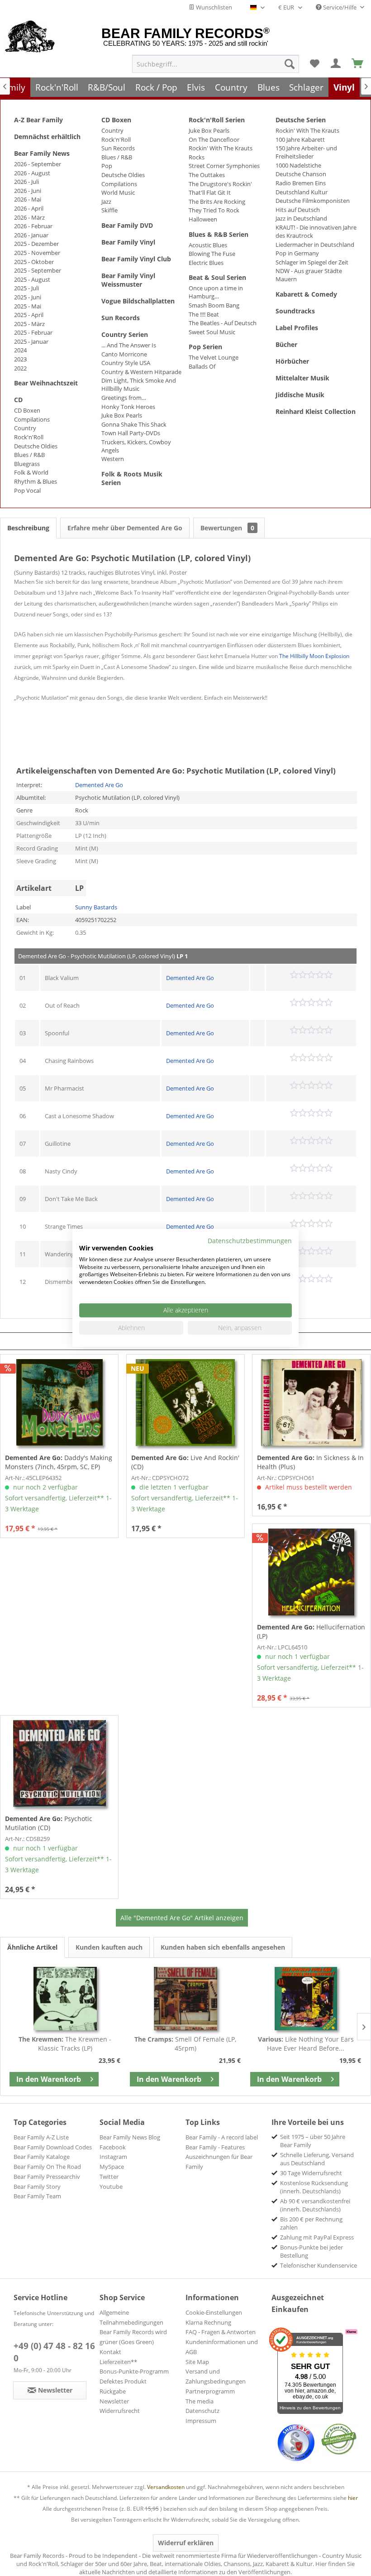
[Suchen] (290, 64)
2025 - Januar (31, 341)
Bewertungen (227, 528)
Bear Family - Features (215, 2147)
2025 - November (37, 253)
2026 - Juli (26, 182)
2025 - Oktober (34, 262)
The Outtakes (207, 175)
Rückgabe (113, 2391)
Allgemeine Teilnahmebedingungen (131, 2317)
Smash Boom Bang (214, 305)
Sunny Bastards (96, 907)
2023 (20, 359)
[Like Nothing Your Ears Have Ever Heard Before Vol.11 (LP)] (306, 1999)
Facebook (113, 2147)
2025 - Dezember (36, 244)
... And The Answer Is (129, 345)
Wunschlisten (213, 7)
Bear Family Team (37, 2196)
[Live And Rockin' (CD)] (185, 1403)
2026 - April (29, 208)
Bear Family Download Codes (53, 2147)
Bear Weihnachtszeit (46, 383)
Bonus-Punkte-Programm (134, 2371)
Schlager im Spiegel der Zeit (312, 262)
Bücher (286, 344)
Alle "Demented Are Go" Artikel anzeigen (182, 1918)
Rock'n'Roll (29, 437)
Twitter (109, 2177)
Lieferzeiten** (118, 2362)
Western (113, 459)
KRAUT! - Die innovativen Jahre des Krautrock (316, 231)
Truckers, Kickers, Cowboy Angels (136, 446)
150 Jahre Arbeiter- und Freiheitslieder (306, 152)
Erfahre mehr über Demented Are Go (125, 528)
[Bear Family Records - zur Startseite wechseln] (30, 37)
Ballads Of (202, 366)
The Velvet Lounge (214, 357)
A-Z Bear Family (38, 120)
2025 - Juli (26, 288)
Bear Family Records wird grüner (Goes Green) (133, 2337)
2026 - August (32, 173)
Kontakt (110, 2352)
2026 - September (38, 164)
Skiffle (109, 210)
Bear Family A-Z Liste (41, 2137)
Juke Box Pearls (122, 415)
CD (18, 400)
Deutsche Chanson (301, 174)
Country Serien (125, 334)
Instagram (113, 2157)
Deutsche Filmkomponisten (313, 201)
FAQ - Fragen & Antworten (221, 2332)
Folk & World (31, 472)
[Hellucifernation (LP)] (311, 1572)
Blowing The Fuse (212, 254)
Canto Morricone (124, 354)
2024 (20, 350)
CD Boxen (27, 410)
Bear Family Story (37, 2187)
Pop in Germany (297, 253)
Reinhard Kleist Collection (316, 411)
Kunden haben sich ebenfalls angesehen (223, 1947)
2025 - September (38, 270)
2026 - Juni (28, 191)
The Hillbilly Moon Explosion (314, 656)
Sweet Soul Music (212, 332)
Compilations (32, 419)
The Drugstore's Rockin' (220, 184)
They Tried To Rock (214, 210)
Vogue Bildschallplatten (138, 301)
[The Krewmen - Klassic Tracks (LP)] (65, 1999)
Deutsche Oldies (36, 446)
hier (353, 2498)
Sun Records (118, 148)
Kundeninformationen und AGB (222, 2347)
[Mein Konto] (336, 64)
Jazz (106, 202)
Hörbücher (292, 361)
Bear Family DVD (127, 225)
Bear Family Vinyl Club (136, 259)
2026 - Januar (31, 235)
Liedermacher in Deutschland (315, 245)
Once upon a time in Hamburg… (216, 292)
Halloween (203, 219)
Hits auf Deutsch (298, 210)
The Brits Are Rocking (217, 202)
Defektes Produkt (123, 2381)
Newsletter (114, 2401)
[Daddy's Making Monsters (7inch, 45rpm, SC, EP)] (59, 1403)
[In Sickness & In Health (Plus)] (311, 1403)
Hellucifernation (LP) (311, 1632)
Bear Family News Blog (130, 2137)
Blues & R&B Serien (219, 234)
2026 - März (29, 217)
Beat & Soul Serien (217, 277)
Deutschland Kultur (302, 192)
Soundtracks (295, 311)
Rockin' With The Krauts (221, 148)
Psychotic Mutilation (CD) (49, 1823)
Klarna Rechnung (208, 2322)
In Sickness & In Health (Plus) (310, 1462)
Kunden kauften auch (109, 1947)
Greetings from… (124, 398)
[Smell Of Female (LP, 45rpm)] (185, 1999)
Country (25, 428)
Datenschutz (202, 2411)
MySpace (112, 2167)
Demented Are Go (99, 785)
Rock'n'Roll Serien (217, 120)
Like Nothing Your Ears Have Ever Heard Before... (306, 2044)
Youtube (111, 2187)
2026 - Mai (28, 199)
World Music (118, 192)
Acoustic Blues (208, 245)
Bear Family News (42, 153)
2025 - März (29, 324)
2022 (20, 368)
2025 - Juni (28, 297)
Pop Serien (205, 347)
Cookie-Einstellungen (214, 2312)
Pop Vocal (27, 490)
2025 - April (29, 315)
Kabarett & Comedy (306, 294)
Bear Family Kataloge (42, 2157)
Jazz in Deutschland (301, 218)
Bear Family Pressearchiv (47, 2177)
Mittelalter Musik (302, 378)
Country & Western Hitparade (141, 372)
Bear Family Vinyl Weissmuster (128, 280)
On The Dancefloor (214, 139)
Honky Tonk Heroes (128, 407)
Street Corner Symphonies (224, 166)
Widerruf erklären (186, 2543)
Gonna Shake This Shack (134, 424)
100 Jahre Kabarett (300, 139)
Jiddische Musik (300, 395)
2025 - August (32, 279)
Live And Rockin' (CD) (185, 1462)
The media (200, 2401)
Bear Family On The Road (47, 2167)
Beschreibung (28, 528)
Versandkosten (166, 2487)
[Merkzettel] (314, 64)
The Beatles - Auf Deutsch (223, 323)
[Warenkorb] (358, 64)
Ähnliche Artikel (32, 1947)
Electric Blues (206, 263)
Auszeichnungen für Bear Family (219, 2162)
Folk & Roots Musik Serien (132, 478)
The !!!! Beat (204, 314)
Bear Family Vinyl (128, 242)
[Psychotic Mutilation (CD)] (59, 1764)
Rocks (197, 157)
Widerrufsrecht (120, 2411)
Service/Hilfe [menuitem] (340, 7)
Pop (107, 166)
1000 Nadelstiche (298, 165)
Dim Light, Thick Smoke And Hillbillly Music (139, 384)
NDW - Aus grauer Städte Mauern (309, 275)
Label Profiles (297, 328)
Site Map (197, 2362)
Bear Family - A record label (222, 2137)
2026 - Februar (33, 226)
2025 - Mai (28, 306)
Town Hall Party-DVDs (131, 433)
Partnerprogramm (210, 2391)
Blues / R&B (29, 455)
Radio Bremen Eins (301, 183)
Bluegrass (27, 464)
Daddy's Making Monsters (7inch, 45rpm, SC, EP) (59, 1462)
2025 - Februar (33, 332)
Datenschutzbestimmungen (250, 1241)
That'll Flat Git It (210, 192)
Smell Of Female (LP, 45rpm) (185, 2044)
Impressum (201, 2421)
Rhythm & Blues (36, 481)
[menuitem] (216, 64)
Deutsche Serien (301, 120)
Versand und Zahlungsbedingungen (216, 2376)
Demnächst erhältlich (47, 137)
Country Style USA (126, 363)
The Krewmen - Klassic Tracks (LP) (65, 2044)
